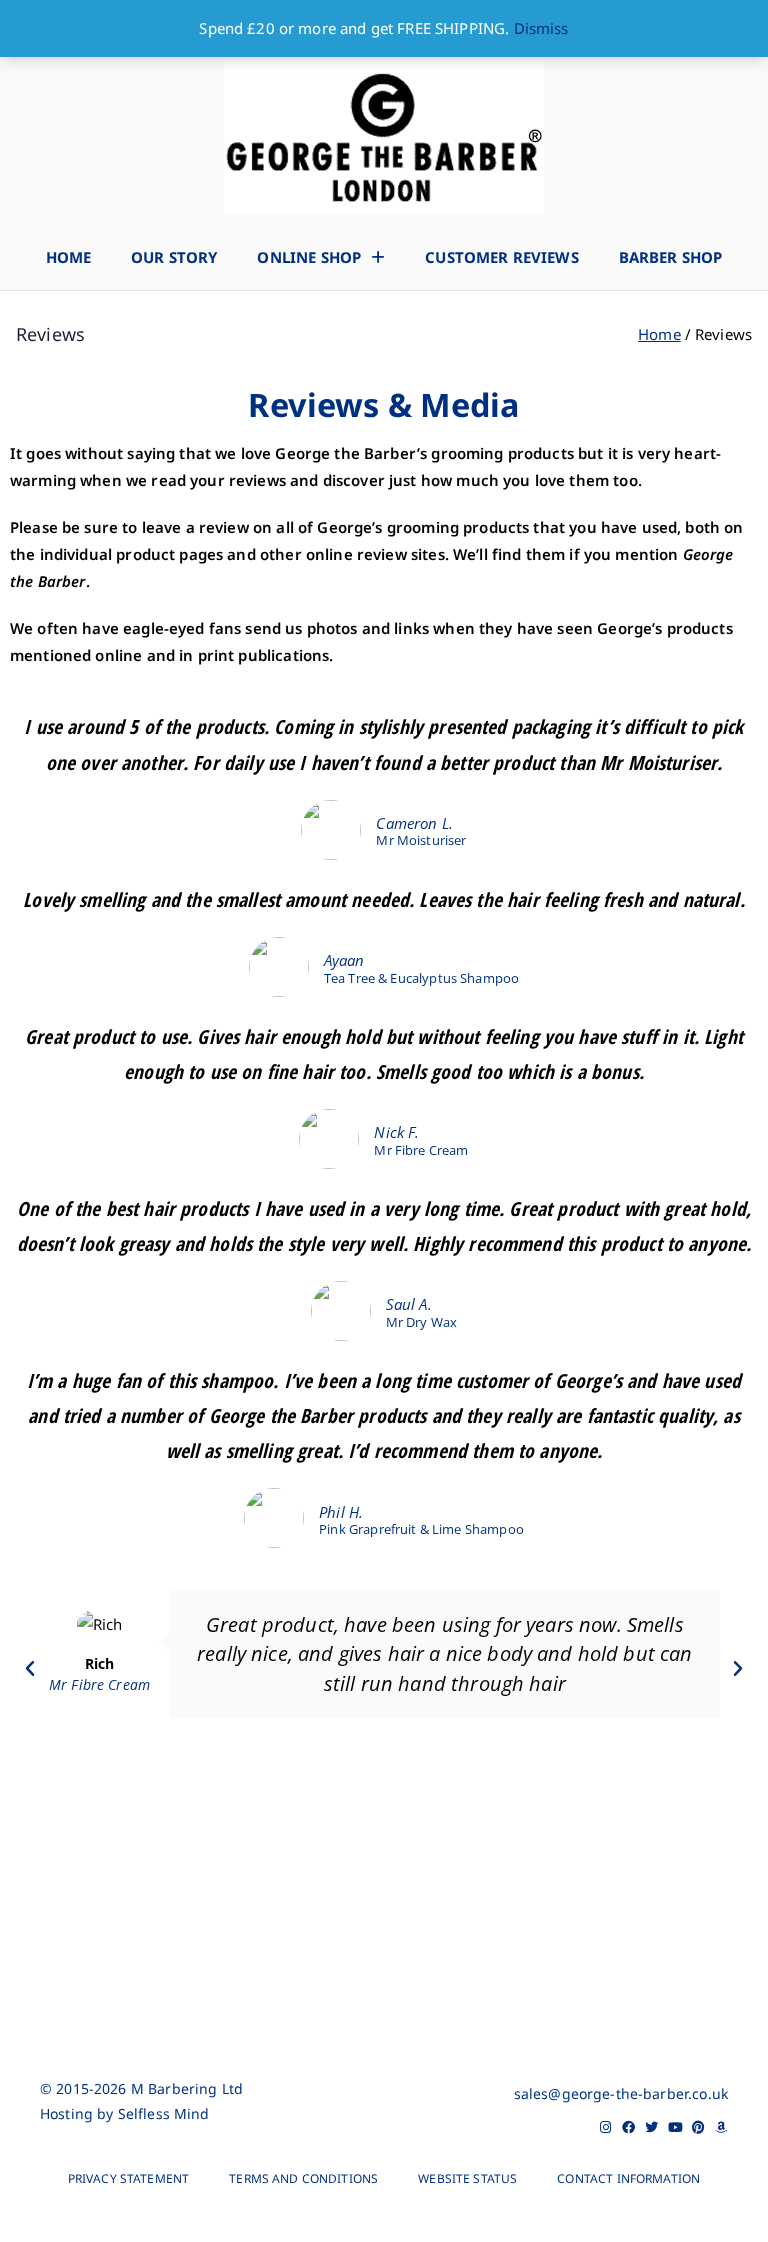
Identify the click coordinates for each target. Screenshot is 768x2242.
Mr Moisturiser (421, 840)
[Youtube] (675, 2127)
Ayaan (344, 960)
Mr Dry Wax (422, 1322)
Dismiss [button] (541, 28)
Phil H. (341, 1512)
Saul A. (409, 1304)
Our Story (174, 257)
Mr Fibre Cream (421, 1150)
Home (69, 257)
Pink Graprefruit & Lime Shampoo (421, 1529)
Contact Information (628, 2178)
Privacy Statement (129, 2178)
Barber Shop (671, 257)
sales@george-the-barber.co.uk (621, 2093)
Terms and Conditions (303, 2178)
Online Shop (309, 257)
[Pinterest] (698, 2127)
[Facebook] (628, 2127)
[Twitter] (652, 2127)
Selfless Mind (164, 2113)
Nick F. (396, 1132)
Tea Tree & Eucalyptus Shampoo (421, 978)
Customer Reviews (501, 257)
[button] (30, 1669)
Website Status (467, 2178)
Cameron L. (414, 823)
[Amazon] (721, 2127)
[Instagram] (605, 2127)
